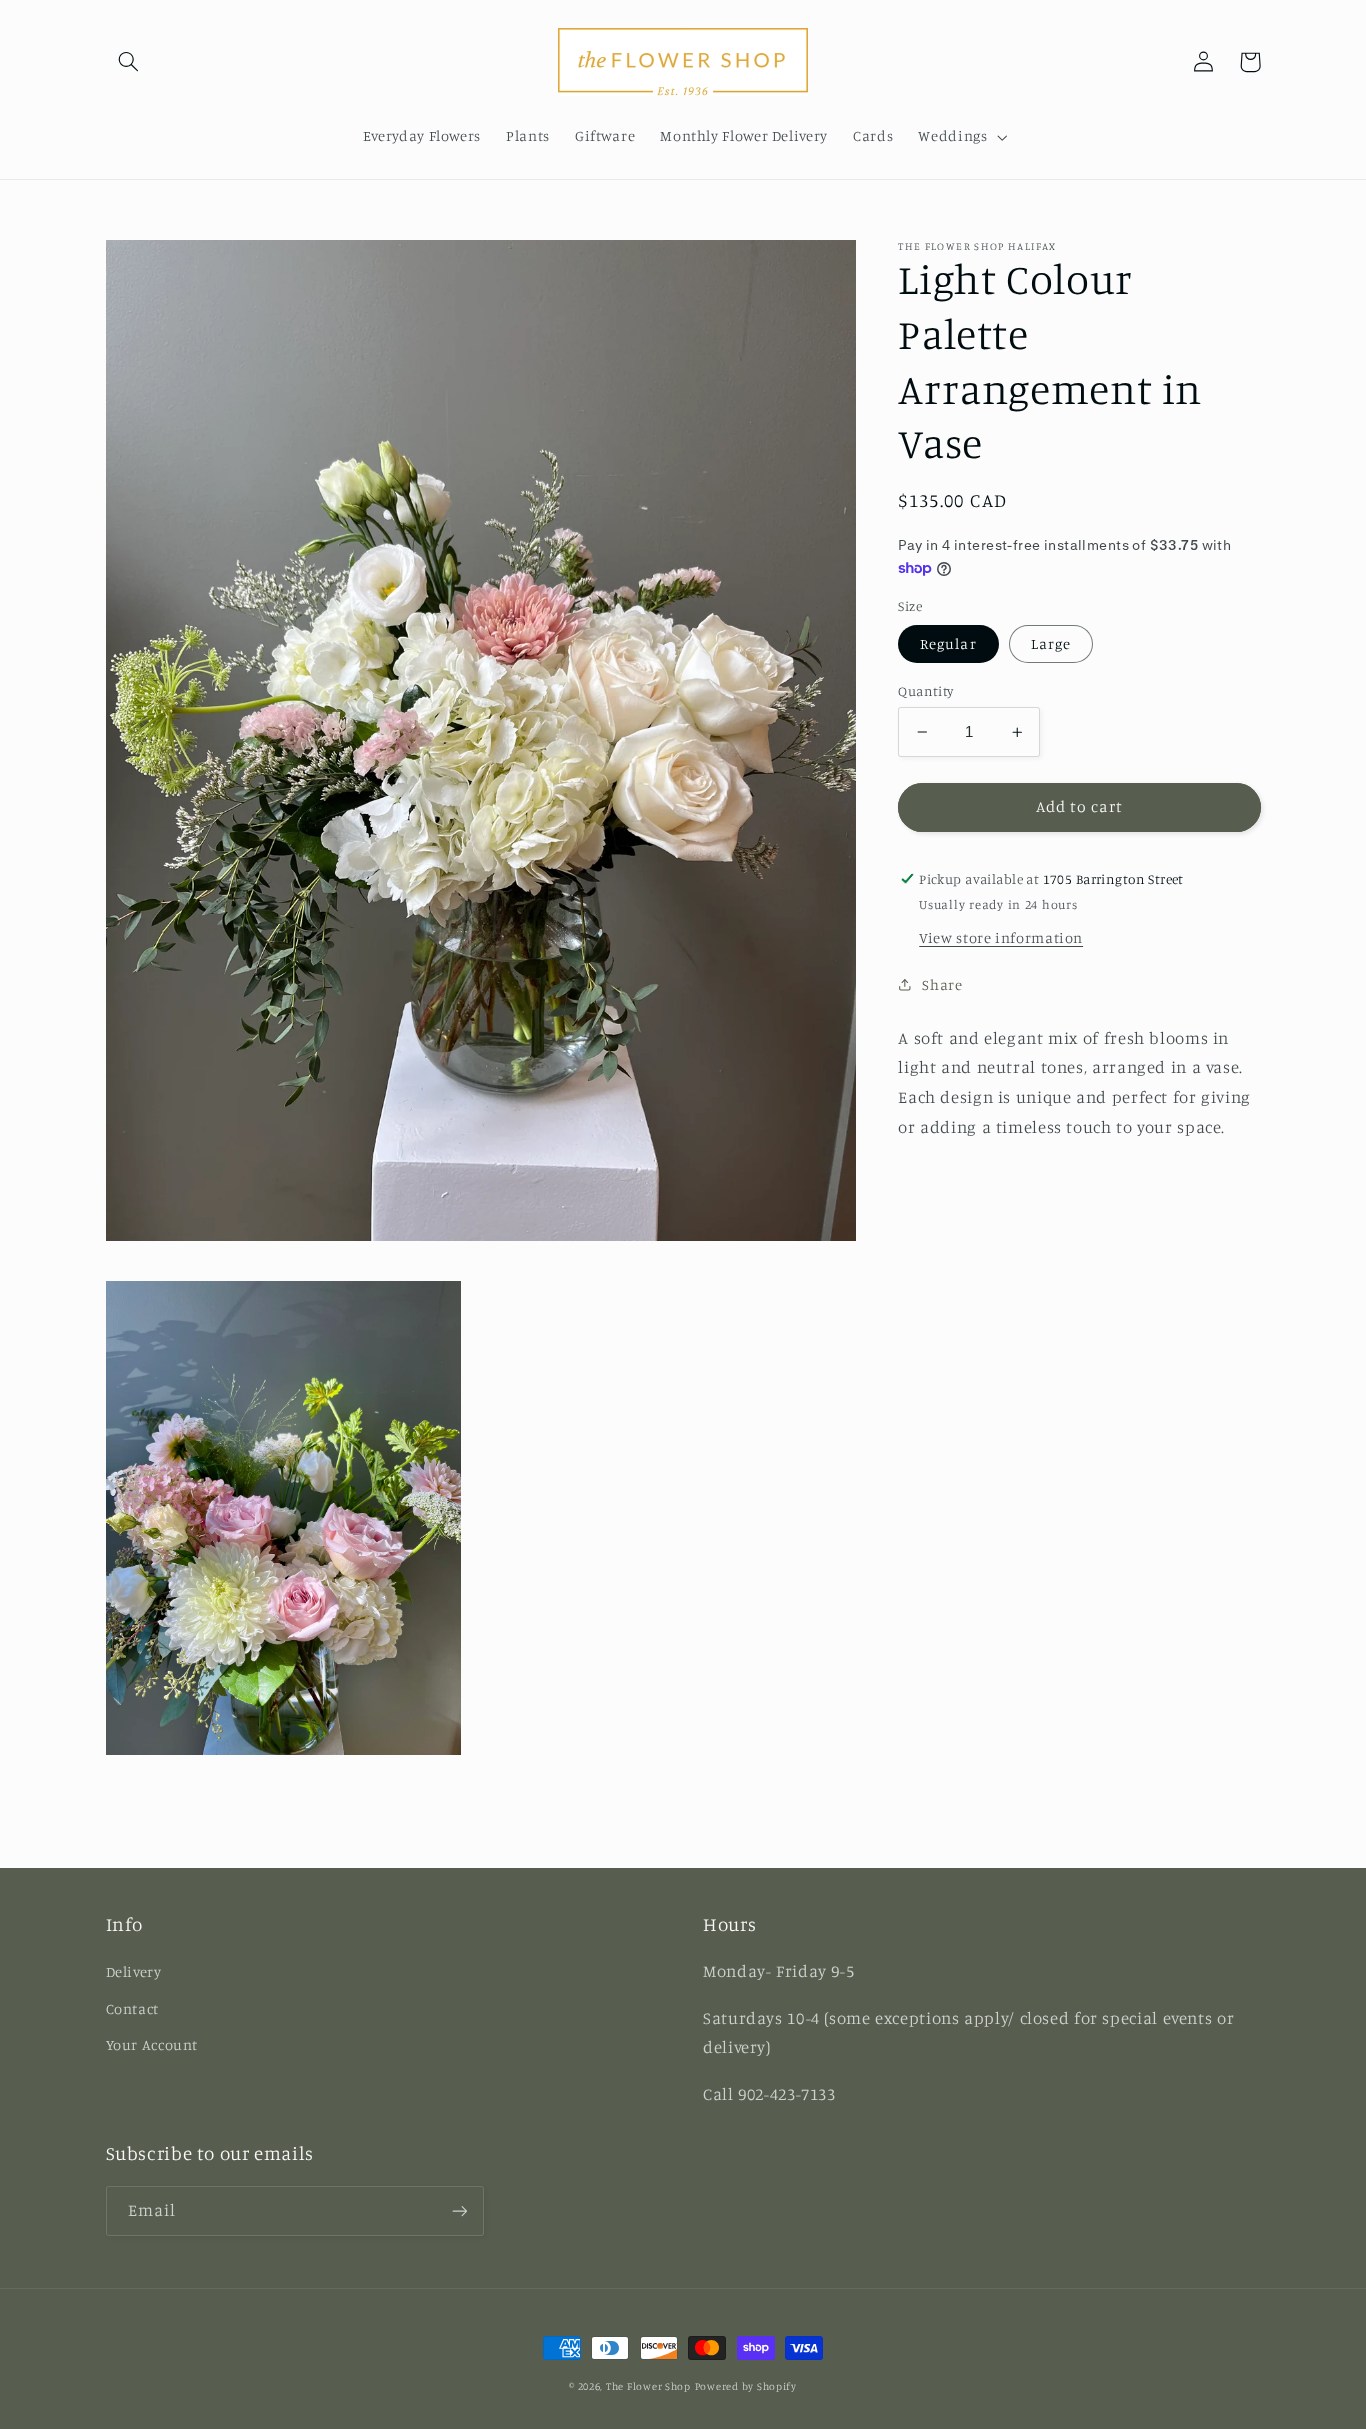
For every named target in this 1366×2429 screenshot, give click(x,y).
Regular (948, 643)
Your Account (152, 2044)
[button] (129, 62)
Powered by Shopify (746, 2386)
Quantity (925, 691)
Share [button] (942, 984)
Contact (132, 2008)
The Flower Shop (648, 2386)
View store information (1001, 937)
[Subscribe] (459, 2210)
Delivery (134, 1971)
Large (1051, 643)
